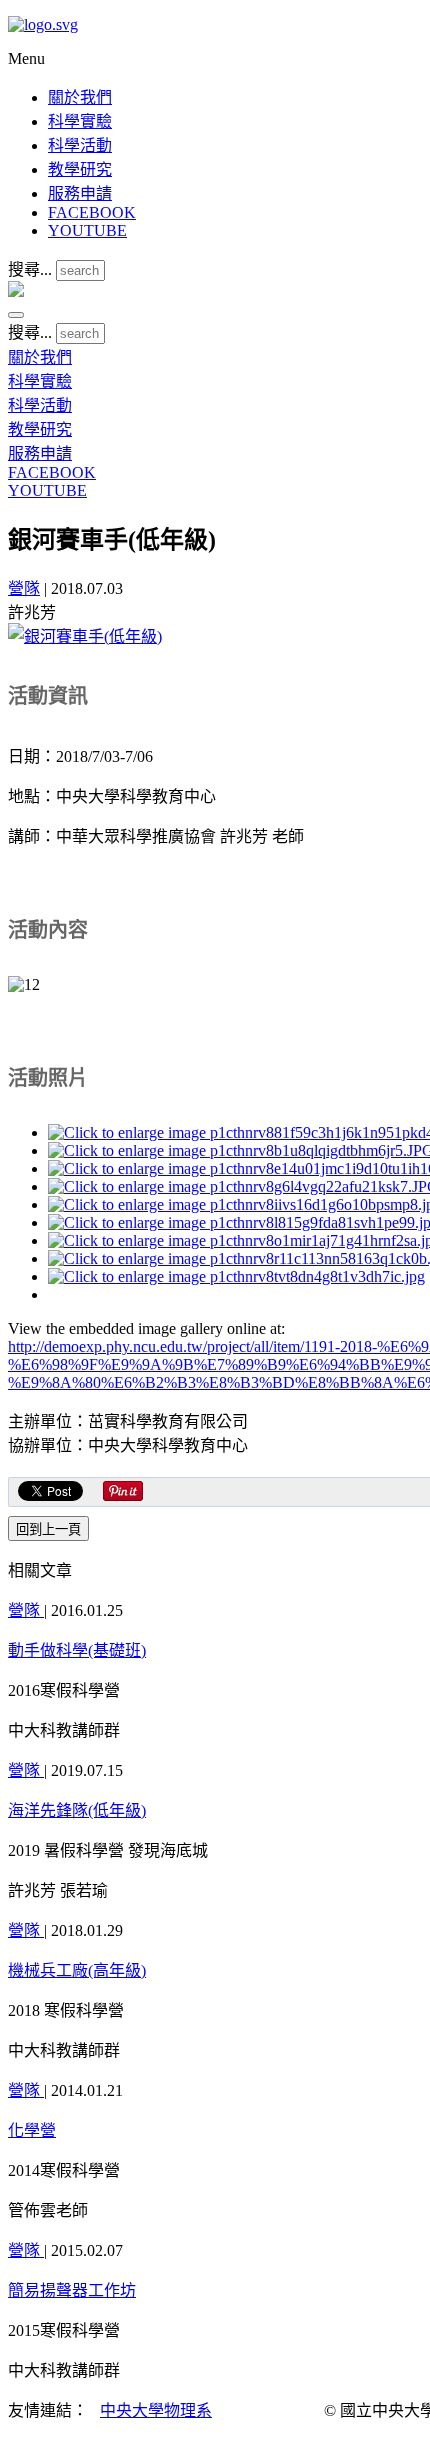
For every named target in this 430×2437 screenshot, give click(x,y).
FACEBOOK (92, 212)
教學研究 (80, 169)
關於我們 (80, 97)
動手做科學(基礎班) (77, 1650)
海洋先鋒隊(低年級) (77, 1810)
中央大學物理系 (156, 2410)
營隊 (24, 588)
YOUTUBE (87, 230)
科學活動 (80, 145)
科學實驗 (80, 121)
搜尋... (30, 269)
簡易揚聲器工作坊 (72, 2290)
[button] (16, 315)
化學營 (32, 2130)
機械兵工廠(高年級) (77, 1970)
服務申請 (80, 193)
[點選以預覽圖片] (85, 636)
